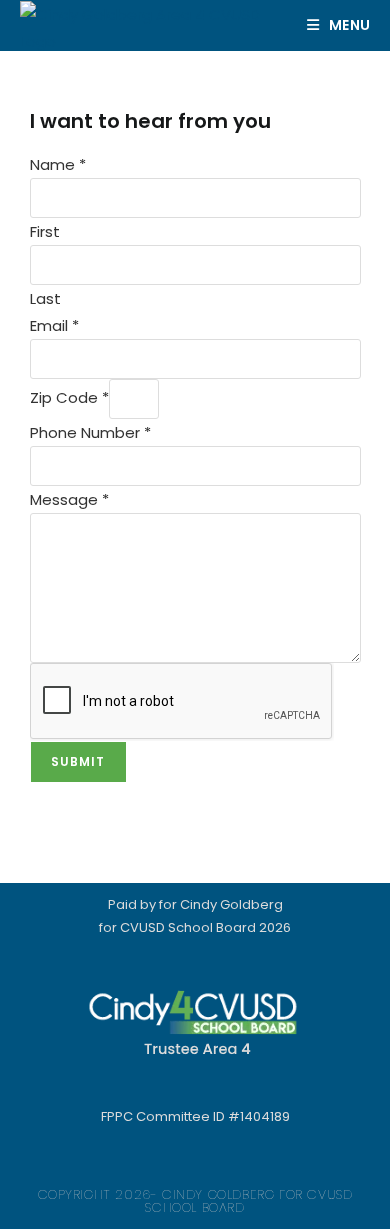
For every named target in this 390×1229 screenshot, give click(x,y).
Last (45, 298)
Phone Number (90, 432)
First (45, 231)
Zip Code (69, 397)
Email (54, 325)
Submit (78, 761)
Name (58, 164)
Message (69, 499)
